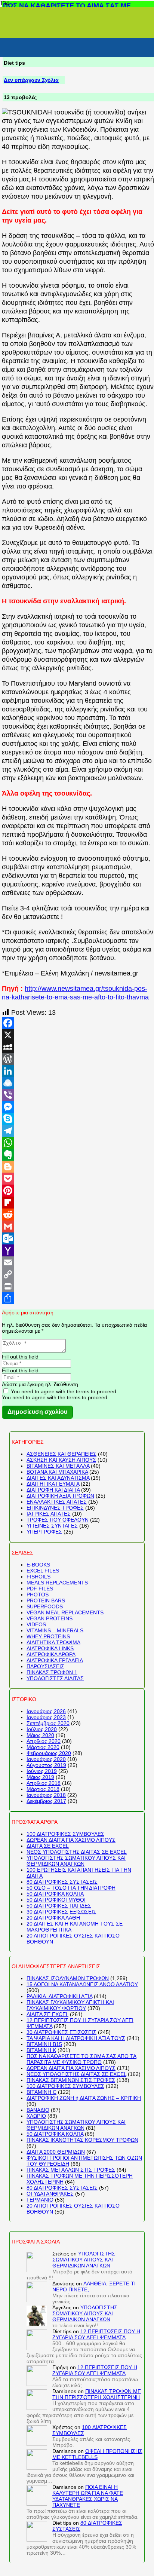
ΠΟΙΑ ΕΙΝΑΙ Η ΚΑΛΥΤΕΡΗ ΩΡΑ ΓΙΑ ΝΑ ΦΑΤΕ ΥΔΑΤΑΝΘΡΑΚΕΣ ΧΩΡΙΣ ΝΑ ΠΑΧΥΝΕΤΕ (88, 2496)
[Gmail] (78, 1226)
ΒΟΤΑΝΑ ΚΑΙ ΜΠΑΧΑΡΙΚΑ (57, 1472)
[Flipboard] (78, 1203)
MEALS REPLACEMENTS (57, 1583)
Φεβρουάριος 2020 (49, 1753)
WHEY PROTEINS (48, 1636)
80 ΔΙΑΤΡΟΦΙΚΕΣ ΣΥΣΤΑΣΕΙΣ (62, 1882)
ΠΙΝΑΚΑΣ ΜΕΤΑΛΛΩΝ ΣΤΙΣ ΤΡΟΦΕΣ (71, 2170)
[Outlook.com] (78, 1238)
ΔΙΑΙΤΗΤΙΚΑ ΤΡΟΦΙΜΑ (53, 1642)
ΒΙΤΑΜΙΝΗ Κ (41, 2050)
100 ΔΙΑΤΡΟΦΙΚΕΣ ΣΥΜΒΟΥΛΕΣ (65, 1834)
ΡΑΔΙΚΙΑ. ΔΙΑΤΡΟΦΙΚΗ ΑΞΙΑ (59, 1996)
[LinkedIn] (78, 1071)
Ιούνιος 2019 (42, 1771)
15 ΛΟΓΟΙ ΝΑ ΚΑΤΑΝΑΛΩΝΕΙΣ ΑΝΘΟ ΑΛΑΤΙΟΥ (82, 1984)
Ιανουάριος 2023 (46, 1717)
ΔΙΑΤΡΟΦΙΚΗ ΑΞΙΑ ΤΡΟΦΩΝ (60, 1496)
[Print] (78, 1286)
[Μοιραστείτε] (78, 1298)
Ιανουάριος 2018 (46, 1795)
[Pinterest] (78, 1191)
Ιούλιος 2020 (42, 1729)
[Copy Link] (78, 1274)
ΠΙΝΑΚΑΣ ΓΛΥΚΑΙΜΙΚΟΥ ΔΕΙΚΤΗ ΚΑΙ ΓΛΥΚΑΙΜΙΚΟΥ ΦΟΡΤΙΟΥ (70, 2005)
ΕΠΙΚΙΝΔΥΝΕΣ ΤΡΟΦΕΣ (55, 1508)
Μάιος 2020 (40, 1735)
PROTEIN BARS (46, 1601)
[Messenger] (78, 1107)
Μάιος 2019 (40, 1777)
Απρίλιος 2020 (44, 1741)
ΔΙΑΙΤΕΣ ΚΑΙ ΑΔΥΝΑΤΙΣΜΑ (58, 1478)
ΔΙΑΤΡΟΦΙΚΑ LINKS (50, 1648)
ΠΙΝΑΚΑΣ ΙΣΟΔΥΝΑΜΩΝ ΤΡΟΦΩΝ (68, 1978)
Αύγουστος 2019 (46, 1765)
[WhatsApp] (78, 1143)
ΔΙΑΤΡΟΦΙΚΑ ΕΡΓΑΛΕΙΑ (55, 1660)
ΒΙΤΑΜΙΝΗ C (41, 2092)
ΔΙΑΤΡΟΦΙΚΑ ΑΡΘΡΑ (51, 1654)
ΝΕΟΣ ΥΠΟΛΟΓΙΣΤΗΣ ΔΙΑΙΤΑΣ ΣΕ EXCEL (77, 1852)
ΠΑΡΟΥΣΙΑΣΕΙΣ (45, 1666)
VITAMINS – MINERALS (55, 1630)
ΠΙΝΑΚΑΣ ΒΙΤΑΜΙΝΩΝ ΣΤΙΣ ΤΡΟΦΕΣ (71, 2080)
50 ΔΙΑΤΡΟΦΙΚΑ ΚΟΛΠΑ (55, 1894)
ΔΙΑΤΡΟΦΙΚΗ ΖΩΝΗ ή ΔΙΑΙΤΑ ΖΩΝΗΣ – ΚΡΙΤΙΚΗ (84, 2098)
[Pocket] (78, 1179)
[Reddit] (78, 1215)
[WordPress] (78, 1059)
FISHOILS (38, 1577)
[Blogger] (78, 1167)
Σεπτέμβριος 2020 (48, 1723)
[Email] (78, 1262)
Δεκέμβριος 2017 (46, 1801)
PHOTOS (38, 1595)
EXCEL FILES (43, 1571)
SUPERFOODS (45, 1606)
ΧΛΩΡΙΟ (36, 2116)
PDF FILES (40, 1589)
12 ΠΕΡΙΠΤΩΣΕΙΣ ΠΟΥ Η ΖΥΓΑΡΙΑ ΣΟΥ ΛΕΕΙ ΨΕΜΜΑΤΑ (96, 2334)
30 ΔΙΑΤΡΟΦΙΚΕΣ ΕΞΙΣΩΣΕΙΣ (61, 1912)
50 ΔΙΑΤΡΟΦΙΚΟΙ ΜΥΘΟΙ (56, 1900)
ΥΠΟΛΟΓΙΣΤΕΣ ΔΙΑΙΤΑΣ (55, 1678)
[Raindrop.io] (78, 1083)
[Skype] (78, 1119)
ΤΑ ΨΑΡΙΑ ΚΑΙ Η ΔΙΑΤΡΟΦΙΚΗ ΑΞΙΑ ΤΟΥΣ (76, 2038)
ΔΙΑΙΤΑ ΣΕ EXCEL (48, 1846)
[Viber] (78, 1095)
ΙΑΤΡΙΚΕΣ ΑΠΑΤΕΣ (49, 1514)
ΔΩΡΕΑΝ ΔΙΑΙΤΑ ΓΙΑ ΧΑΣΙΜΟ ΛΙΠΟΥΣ (71, 1840)
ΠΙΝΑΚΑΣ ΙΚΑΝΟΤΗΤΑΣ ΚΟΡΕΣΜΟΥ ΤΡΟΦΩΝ (82, 2140)
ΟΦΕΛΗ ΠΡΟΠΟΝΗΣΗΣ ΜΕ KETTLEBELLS (97, 2454)
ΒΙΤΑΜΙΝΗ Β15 (44, 2044)
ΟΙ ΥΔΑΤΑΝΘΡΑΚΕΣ (50, 2194)
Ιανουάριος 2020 (46, 1759)
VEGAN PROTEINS (50, 1618)
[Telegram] (78, 1131)
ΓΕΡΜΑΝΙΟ (40, 2200)
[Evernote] (78, 1155)
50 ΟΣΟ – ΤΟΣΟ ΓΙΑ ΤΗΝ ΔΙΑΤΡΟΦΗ (71, 1888)
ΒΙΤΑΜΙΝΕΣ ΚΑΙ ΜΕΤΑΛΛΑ (58, 1466)
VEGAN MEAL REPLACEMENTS (65, 1612)
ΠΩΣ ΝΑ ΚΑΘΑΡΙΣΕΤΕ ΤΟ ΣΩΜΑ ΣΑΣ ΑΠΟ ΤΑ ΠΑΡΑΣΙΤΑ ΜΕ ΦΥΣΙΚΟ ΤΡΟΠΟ (81, 2059)
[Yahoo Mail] (78, 1250)
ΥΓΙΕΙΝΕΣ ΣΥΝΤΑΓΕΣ (52, 1526)
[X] (78, 1035)
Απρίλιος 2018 (44, 1783)
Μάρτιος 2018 (43, 1789)
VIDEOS (36, 1624)
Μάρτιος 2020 (43, 1747)
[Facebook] (78, 1023)
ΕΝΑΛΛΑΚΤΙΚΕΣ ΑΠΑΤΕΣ (57, 1502)
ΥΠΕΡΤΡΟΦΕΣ (44, 1532)
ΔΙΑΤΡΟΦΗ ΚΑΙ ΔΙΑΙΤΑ (53, 1490)
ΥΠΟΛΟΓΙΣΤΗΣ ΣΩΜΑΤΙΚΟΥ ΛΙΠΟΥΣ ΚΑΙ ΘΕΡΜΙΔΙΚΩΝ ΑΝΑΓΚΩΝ (76, 1861)
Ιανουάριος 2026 (46, 1711)
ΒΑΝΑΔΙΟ (38, 2110)
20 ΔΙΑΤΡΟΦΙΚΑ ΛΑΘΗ (53, 1918)
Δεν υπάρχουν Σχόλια (31, 80)
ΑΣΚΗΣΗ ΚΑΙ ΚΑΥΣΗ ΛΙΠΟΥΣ (61, 1460)
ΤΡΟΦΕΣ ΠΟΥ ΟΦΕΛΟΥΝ (58, 1520)
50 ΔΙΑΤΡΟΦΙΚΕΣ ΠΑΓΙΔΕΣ (59, 1906)
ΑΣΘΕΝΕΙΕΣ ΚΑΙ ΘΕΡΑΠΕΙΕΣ (61, 1454)
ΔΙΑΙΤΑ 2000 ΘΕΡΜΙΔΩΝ (56, 2152)
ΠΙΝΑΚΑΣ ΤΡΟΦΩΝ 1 (52, 1672)
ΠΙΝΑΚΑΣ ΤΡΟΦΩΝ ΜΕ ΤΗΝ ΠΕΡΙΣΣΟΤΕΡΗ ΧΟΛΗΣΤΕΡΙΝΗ (97, 2394)
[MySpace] (78, 1047)
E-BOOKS (38, 1565)
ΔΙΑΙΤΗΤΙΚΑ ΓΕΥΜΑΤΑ (53, 1484)
